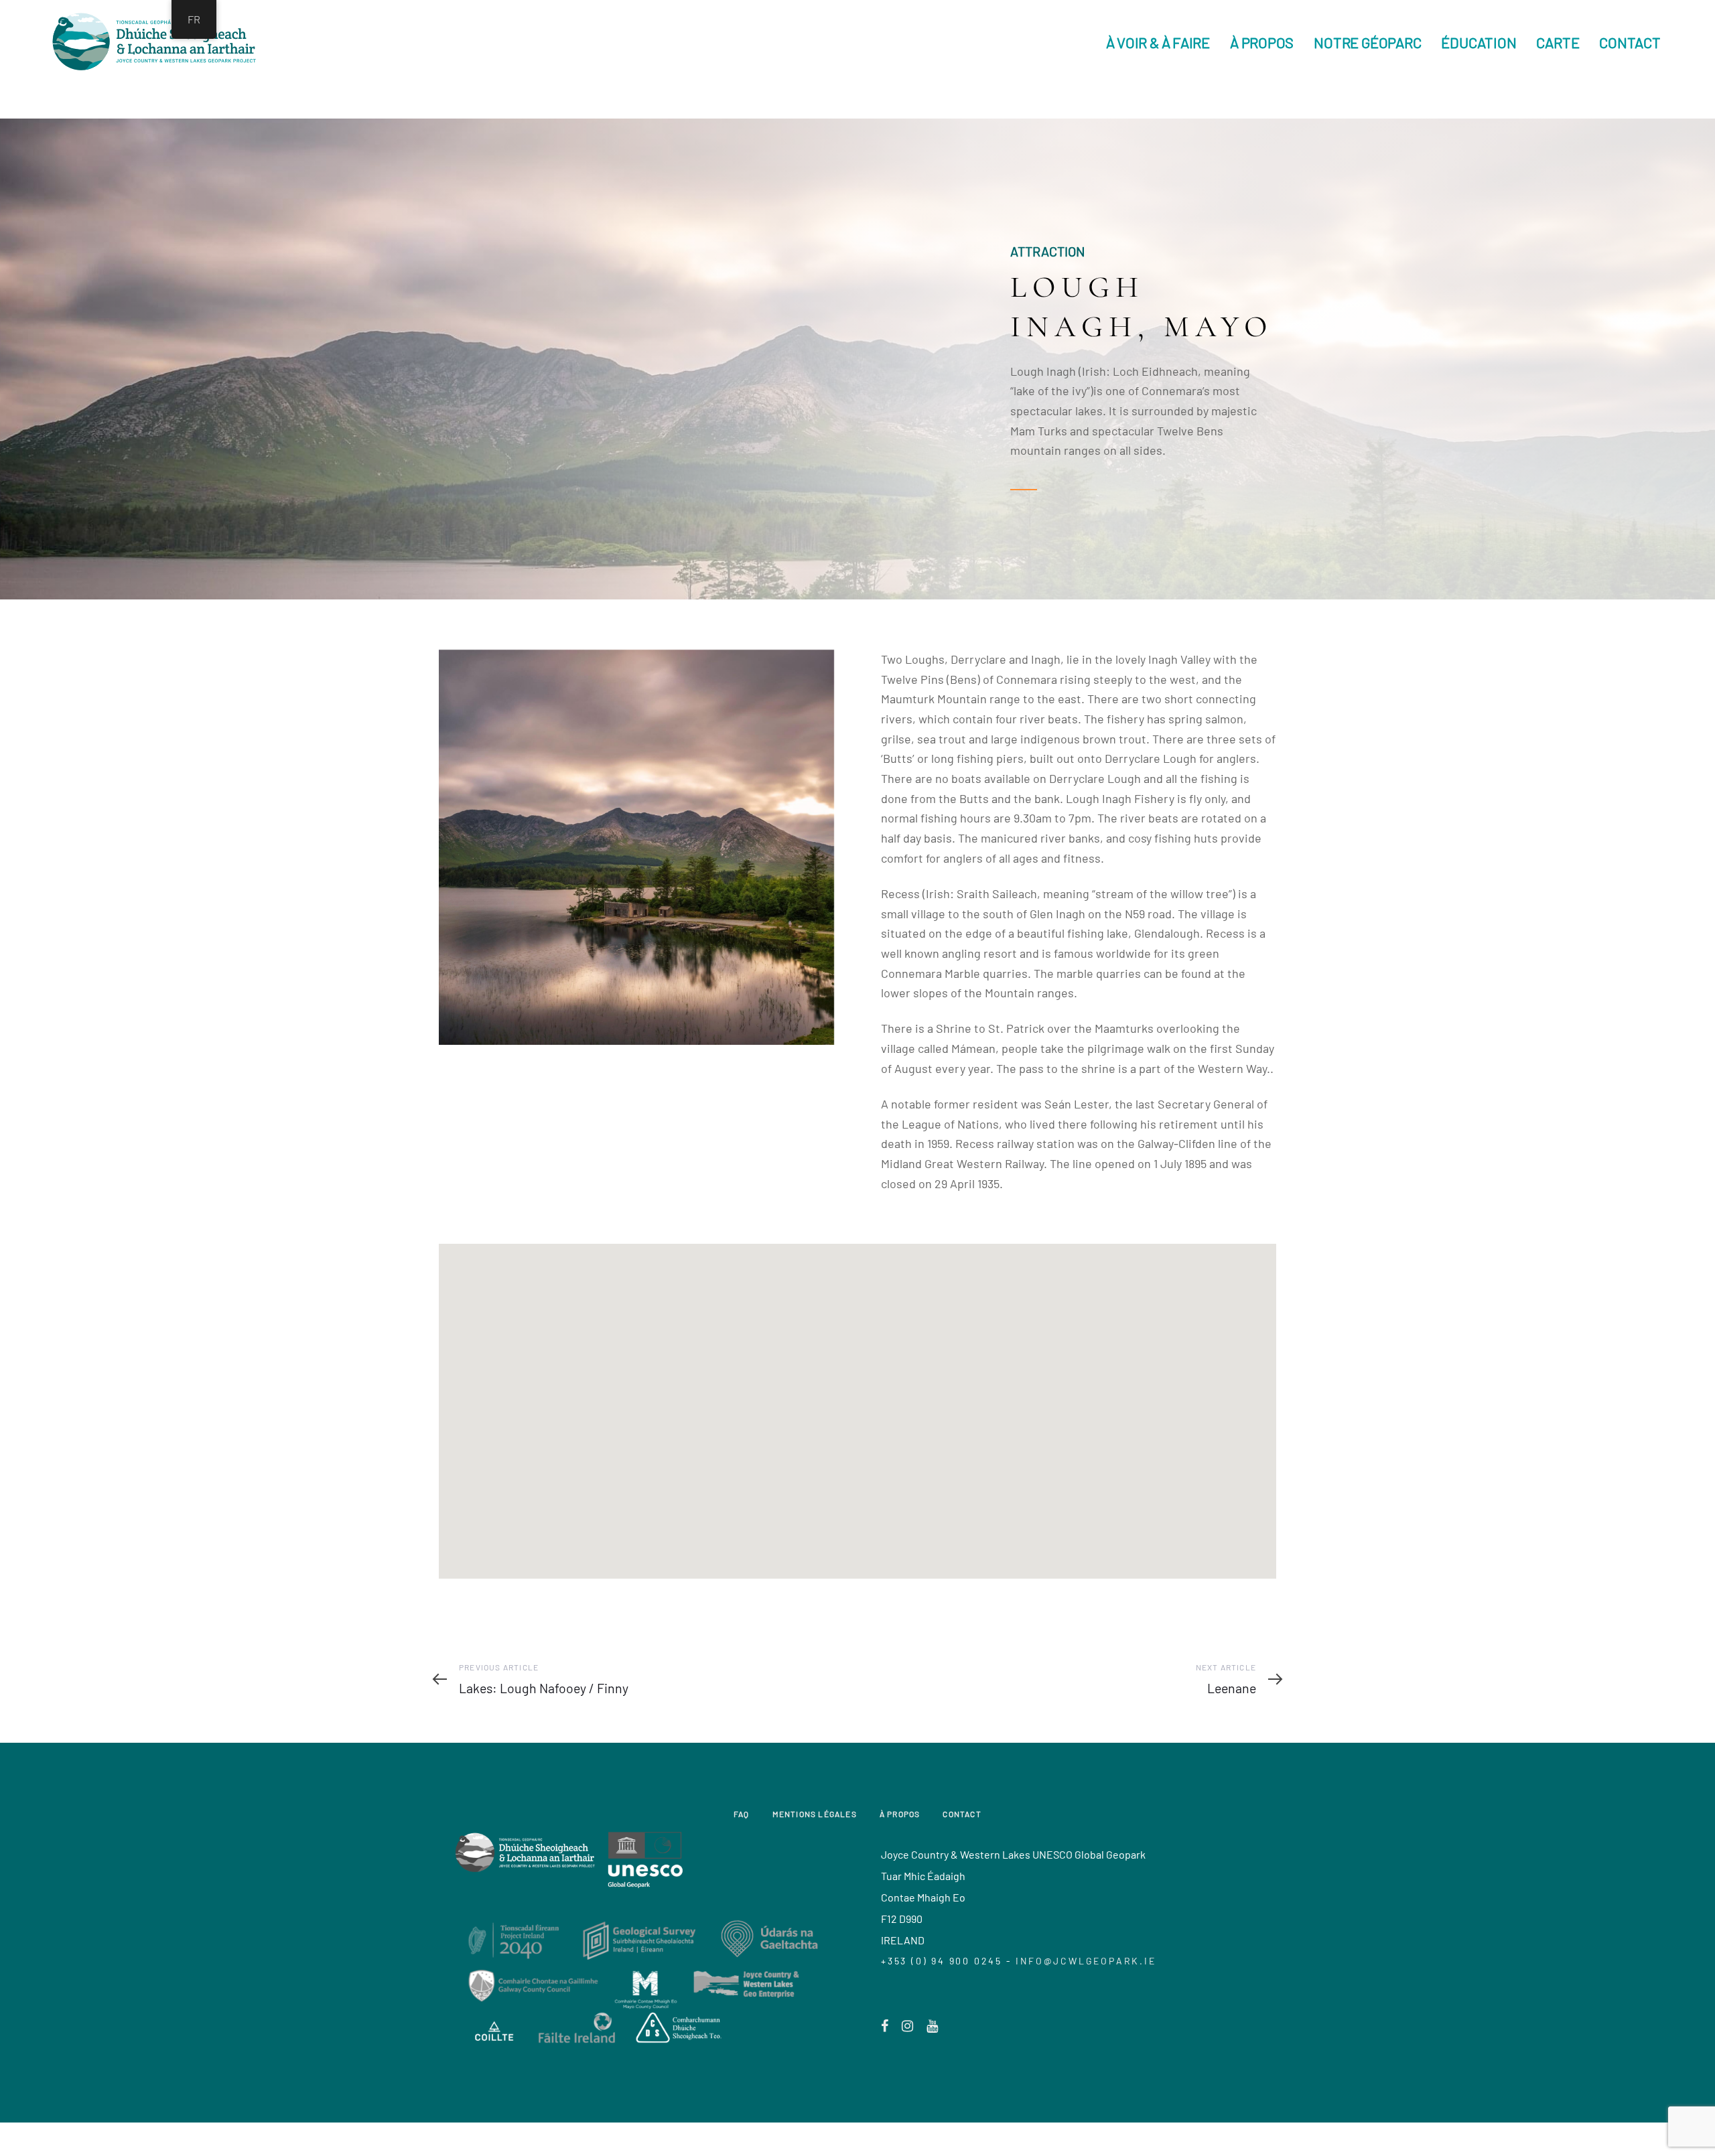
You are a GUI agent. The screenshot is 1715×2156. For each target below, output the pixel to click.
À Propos (900, 1814)
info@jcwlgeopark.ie (1086, 1961)
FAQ (742, 1814)
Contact (962, 1814)
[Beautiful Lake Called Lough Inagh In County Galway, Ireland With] (636, 847)
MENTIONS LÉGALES (815, 1814)
